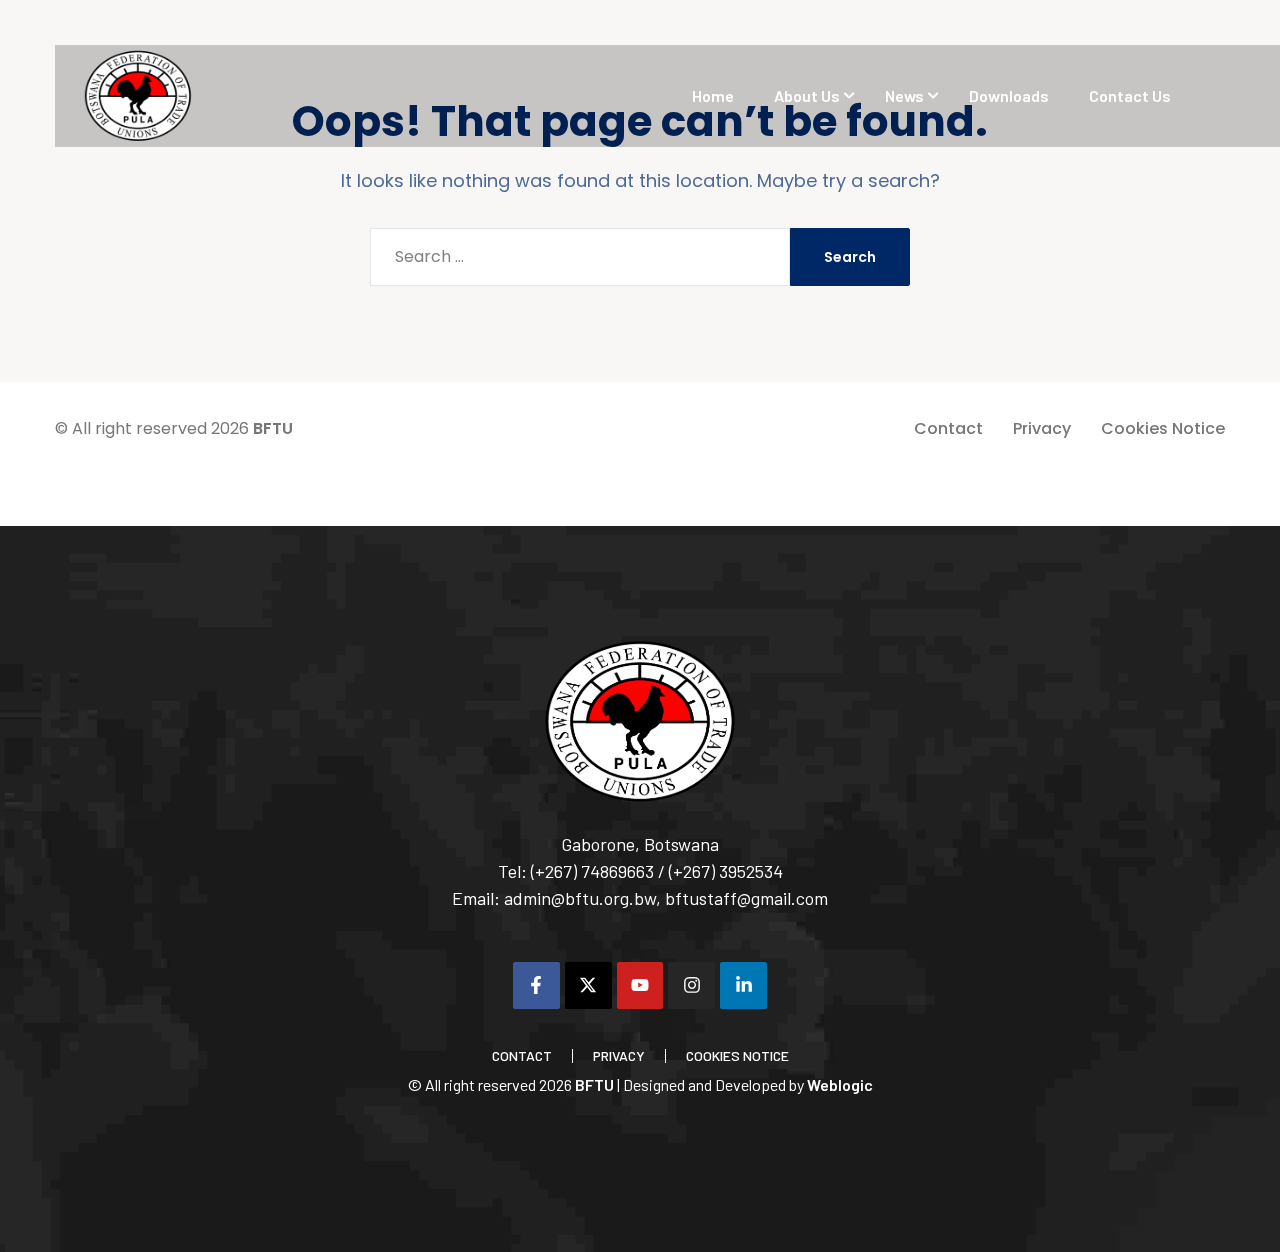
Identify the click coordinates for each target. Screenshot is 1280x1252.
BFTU (273, 428)
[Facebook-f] (536, 985)
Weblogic (840, 1084)
